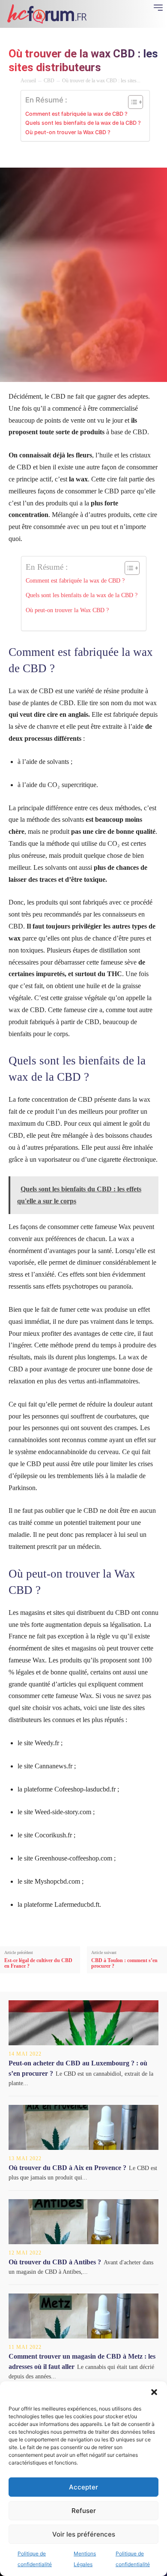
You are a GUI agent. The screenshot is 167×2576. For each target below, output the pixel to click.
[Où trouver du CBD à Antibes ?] (83, 2222)
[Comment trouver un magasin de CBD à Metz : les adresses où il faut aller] (83, 2316)
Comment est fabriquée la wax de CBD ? (76, 114)
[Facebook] (29, 156)
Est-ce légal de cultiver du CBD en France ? (38, 1963)
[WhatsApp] (88, 156)
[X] (49, 156)
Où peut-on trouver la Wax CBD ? (68, 132)
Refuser (84, 2511)
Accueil (28, 81)
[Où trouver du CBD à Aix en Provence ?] (83, 2127)
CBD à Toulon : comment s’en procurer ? (124, 1963)
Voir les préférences (84, 2534)
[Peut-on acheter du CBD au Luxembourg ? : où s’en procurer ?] (83, 2023)
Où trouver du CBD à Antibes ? (55, 2262)
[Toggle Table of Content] (131, 102)
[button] (154, 2392)
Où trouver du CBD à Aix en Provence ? (67, 2168)
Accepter (83, 2487)
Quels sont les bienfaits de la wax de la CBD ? (83, 123)
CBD (49, 81)
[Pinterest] (69, 156)
